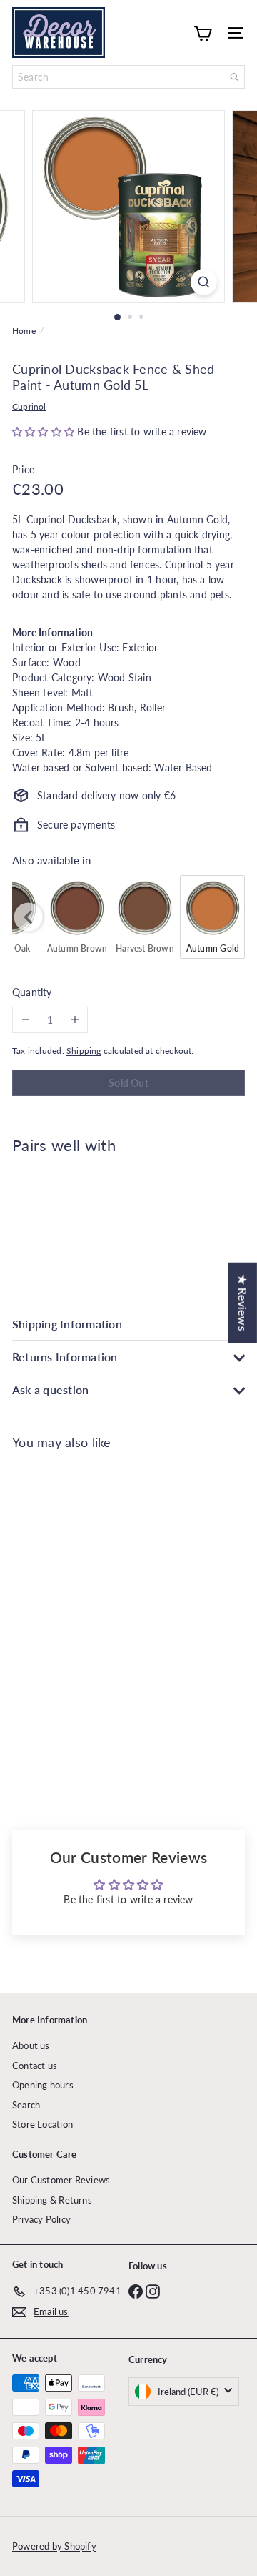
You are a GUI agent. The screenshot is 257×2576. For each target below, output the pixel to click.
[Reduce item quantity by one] (25, 1020)
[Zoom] (204, 282)
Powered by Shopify (54, 2546)
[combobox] (128, 77)
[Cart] (203, 32)
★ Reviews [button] (243, 1302)
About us (31, 2045)
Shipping (84, 1051)
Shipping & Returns (52, 2200)
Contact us (35, 2066)
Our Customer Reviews (61, 2180)
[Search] (234, 77)
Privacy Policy (41, 2219)
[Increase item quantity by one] (75, 1020)
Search (26, 2105)
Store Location (42, 2124)
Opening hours (43, 2085)
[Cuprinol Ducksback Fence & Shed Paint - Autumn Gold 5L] (128, 1217)
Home (24, 331)
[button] (45, 431)
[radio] (77, 917)
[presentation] (29, 917)
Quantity (32, 992)
